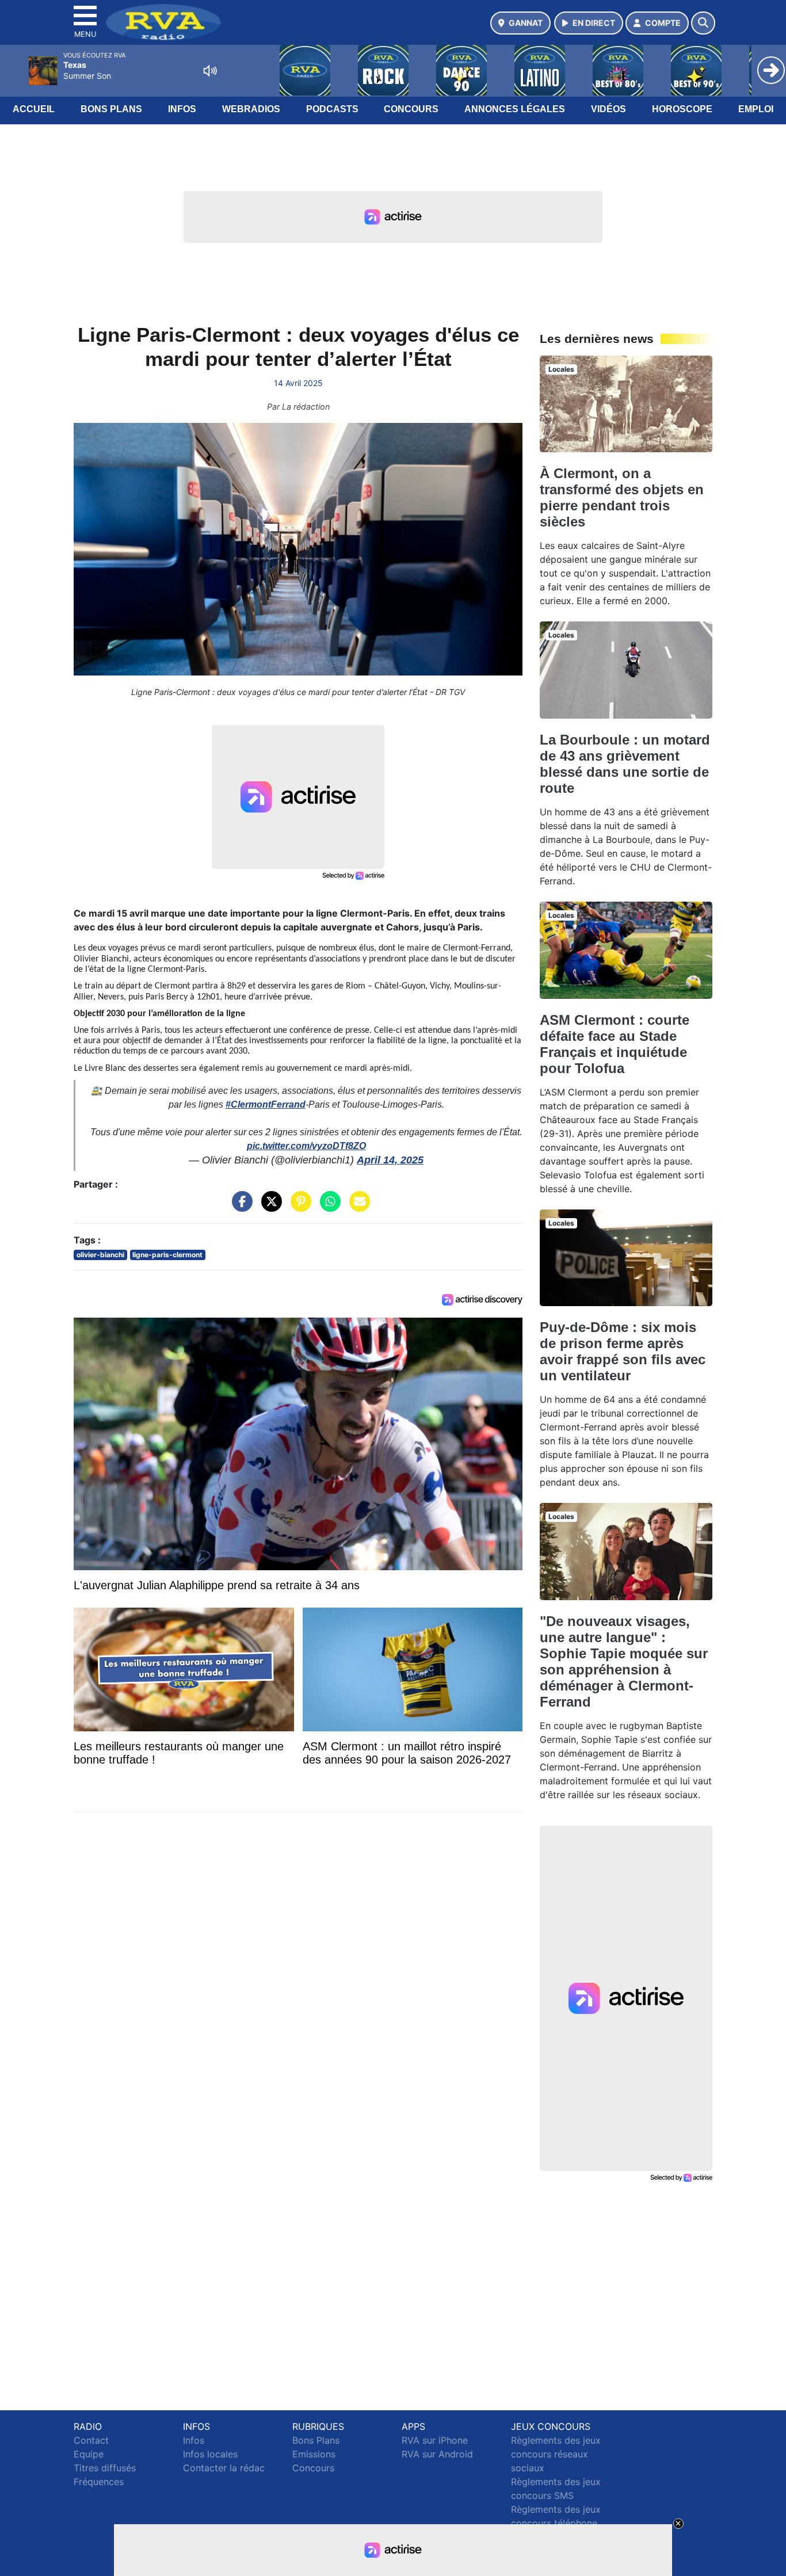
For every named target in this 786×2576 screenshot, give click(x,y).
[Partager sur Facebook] (239, 1207)
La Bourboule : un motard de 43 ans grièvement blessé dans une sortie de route (625, 764)
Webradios (251, 109)
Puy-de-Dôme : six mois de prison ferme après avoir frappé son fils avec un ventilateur (623, 1351)
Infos (182, 109)
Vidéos (608, 109)
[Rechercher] (703, 23)
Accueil (34, 109)
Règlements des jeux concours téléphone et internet (556, 2523)
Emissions (314, 2454)
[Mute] (210, 71)
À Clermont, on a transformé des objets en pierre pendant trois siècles (622, 497)
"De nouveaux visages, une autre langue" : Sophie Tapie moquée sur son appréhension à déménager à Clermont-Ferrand (624, 1661)
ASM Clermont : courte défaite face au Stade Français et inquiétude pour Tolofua (615, 1044)
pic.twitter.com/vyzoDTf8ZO (306, 1146)
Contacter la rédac (224, 2468)
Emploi (756, 109)
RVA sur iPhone (435, 2440)
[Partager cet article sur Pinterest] (298, 1207)
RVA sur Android (437, 2454)
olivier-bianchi (100, 1255)
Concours (411, 109)
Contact (91, 2440)
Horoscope (682, 109)
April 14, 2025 (390, 1160)
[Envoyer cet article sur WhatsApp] (327, 1207)
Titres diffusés (105, 2468)
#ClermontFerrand (266, 1104)
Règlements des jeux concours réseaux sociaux (556, 2454)
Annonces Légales (515, 109)
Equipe (89, 2454)
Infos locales (210, 2454)
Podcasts (332, 109)
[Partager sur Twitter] (269, 1207)
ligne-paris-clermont (167, 1255)
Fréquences (99, 2482)
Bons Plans (111, 109)
